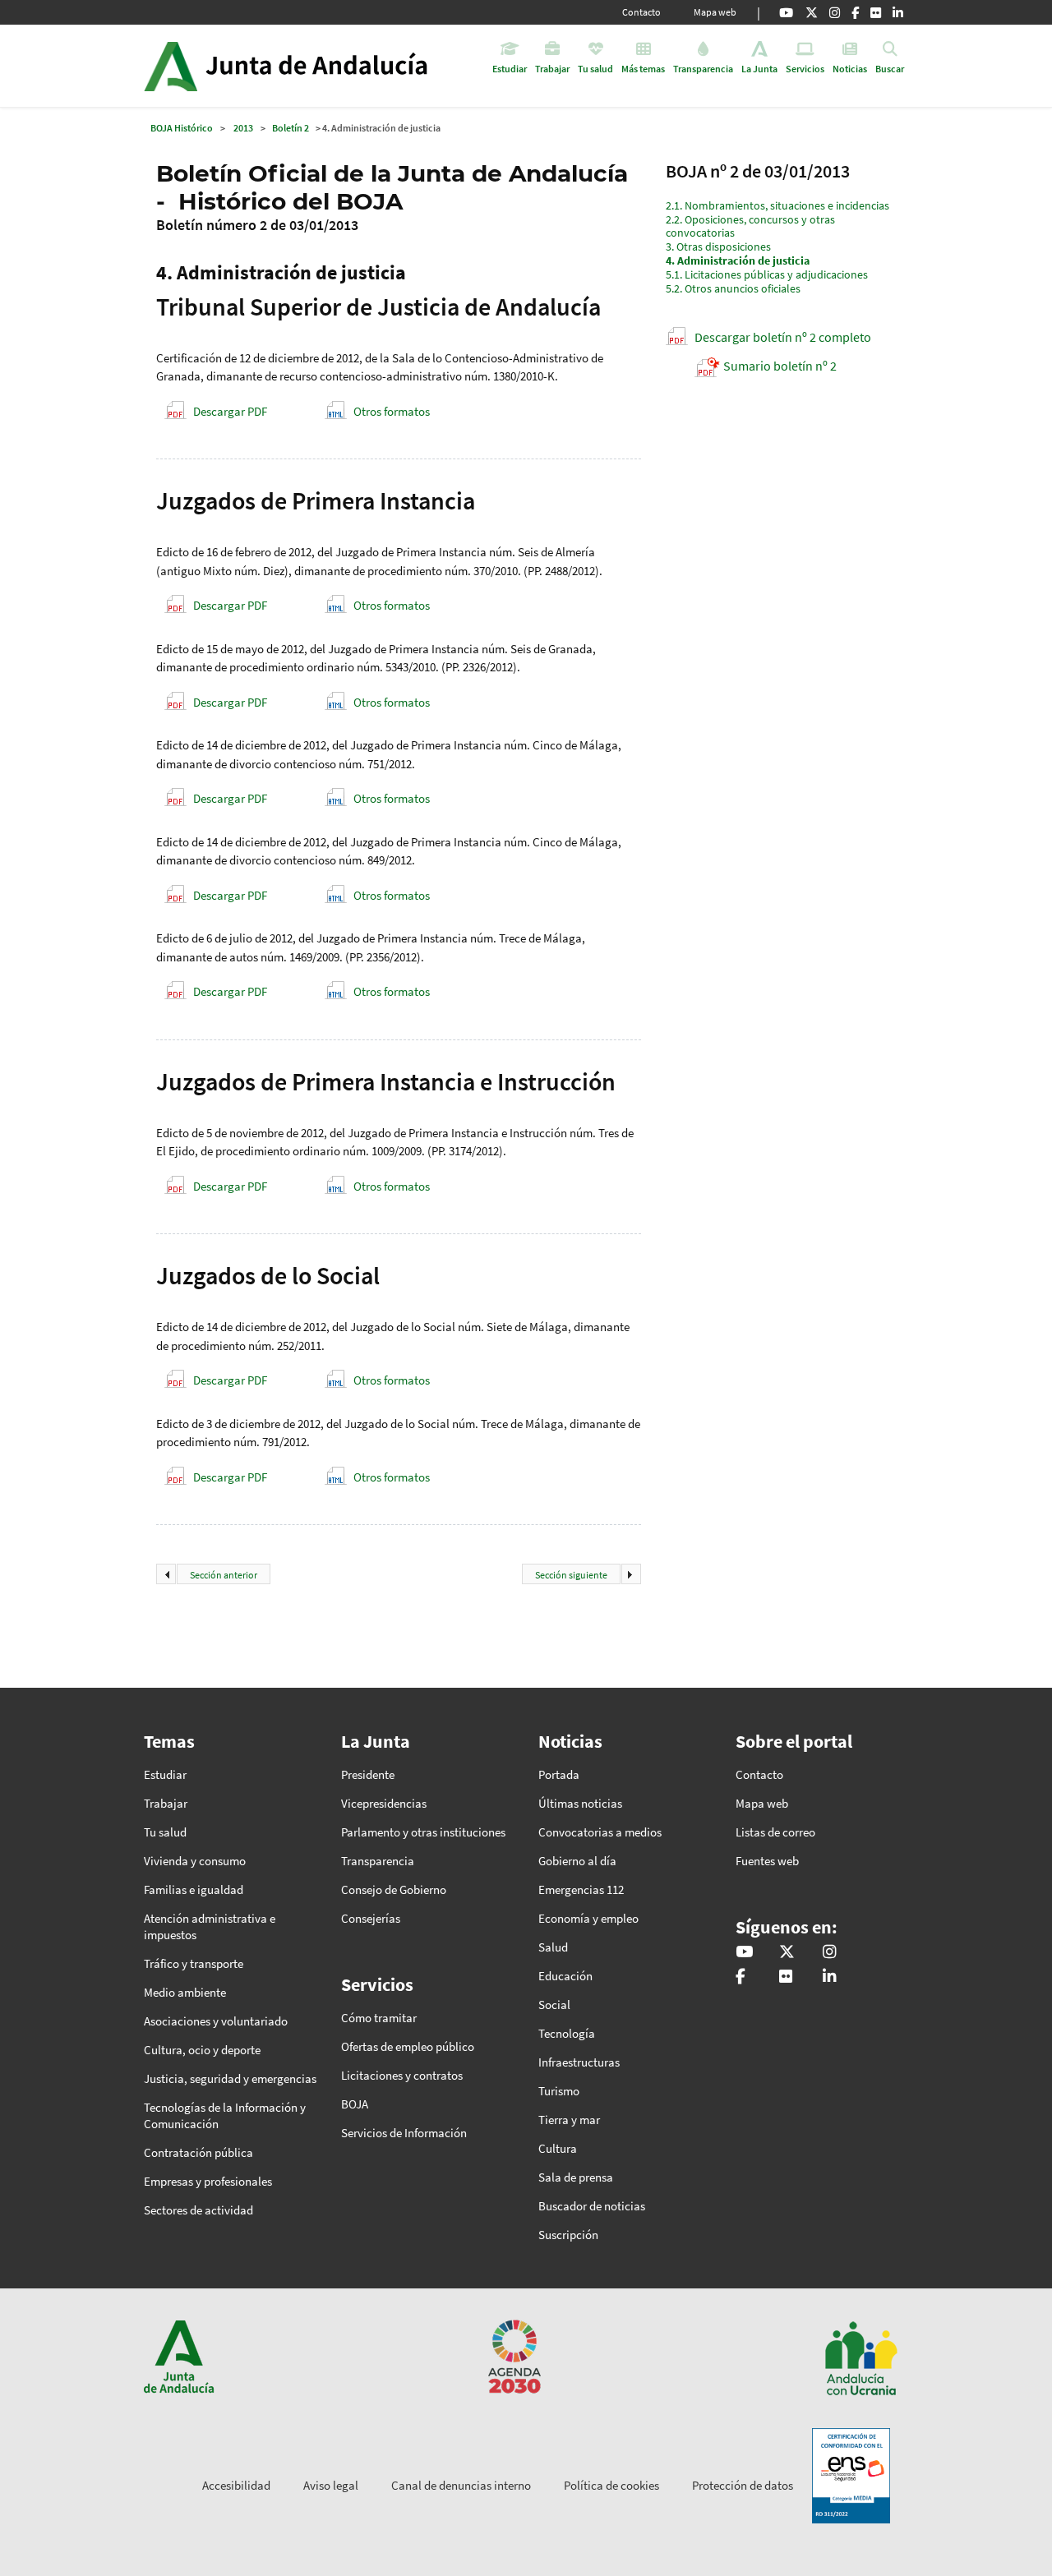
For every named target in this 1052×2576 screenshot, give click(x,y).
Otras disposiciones (718, 247)
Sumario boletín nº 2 (780, 366)
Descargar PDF (230, 411)
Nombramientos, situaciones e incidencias (777, 205)
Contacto (641, 12)
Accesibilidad (236, 2485)
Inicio (332, 66)
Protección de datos (743, 2485)
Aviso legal (331, 2485)
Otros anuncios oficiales (733, 288)
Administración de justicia (738, 260)
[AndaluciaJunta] (855, 12)
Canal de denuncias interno (461, 2485)
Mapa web (715, 12)
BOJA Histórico (182, 128)
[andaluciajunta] (812, 12)
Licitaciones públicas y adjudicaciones (767, 274)
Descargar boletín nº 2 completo (783, 337)
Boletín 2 (291, 128)
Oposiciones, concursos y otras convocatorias (750, 226)
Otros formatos (392, 411)
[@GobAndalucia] (786, 12)
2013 (243, 128)
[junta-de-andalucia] (898, 12)
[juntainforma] (876, 12)
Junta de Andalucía (171, 66)
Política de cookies (611, 2485)
